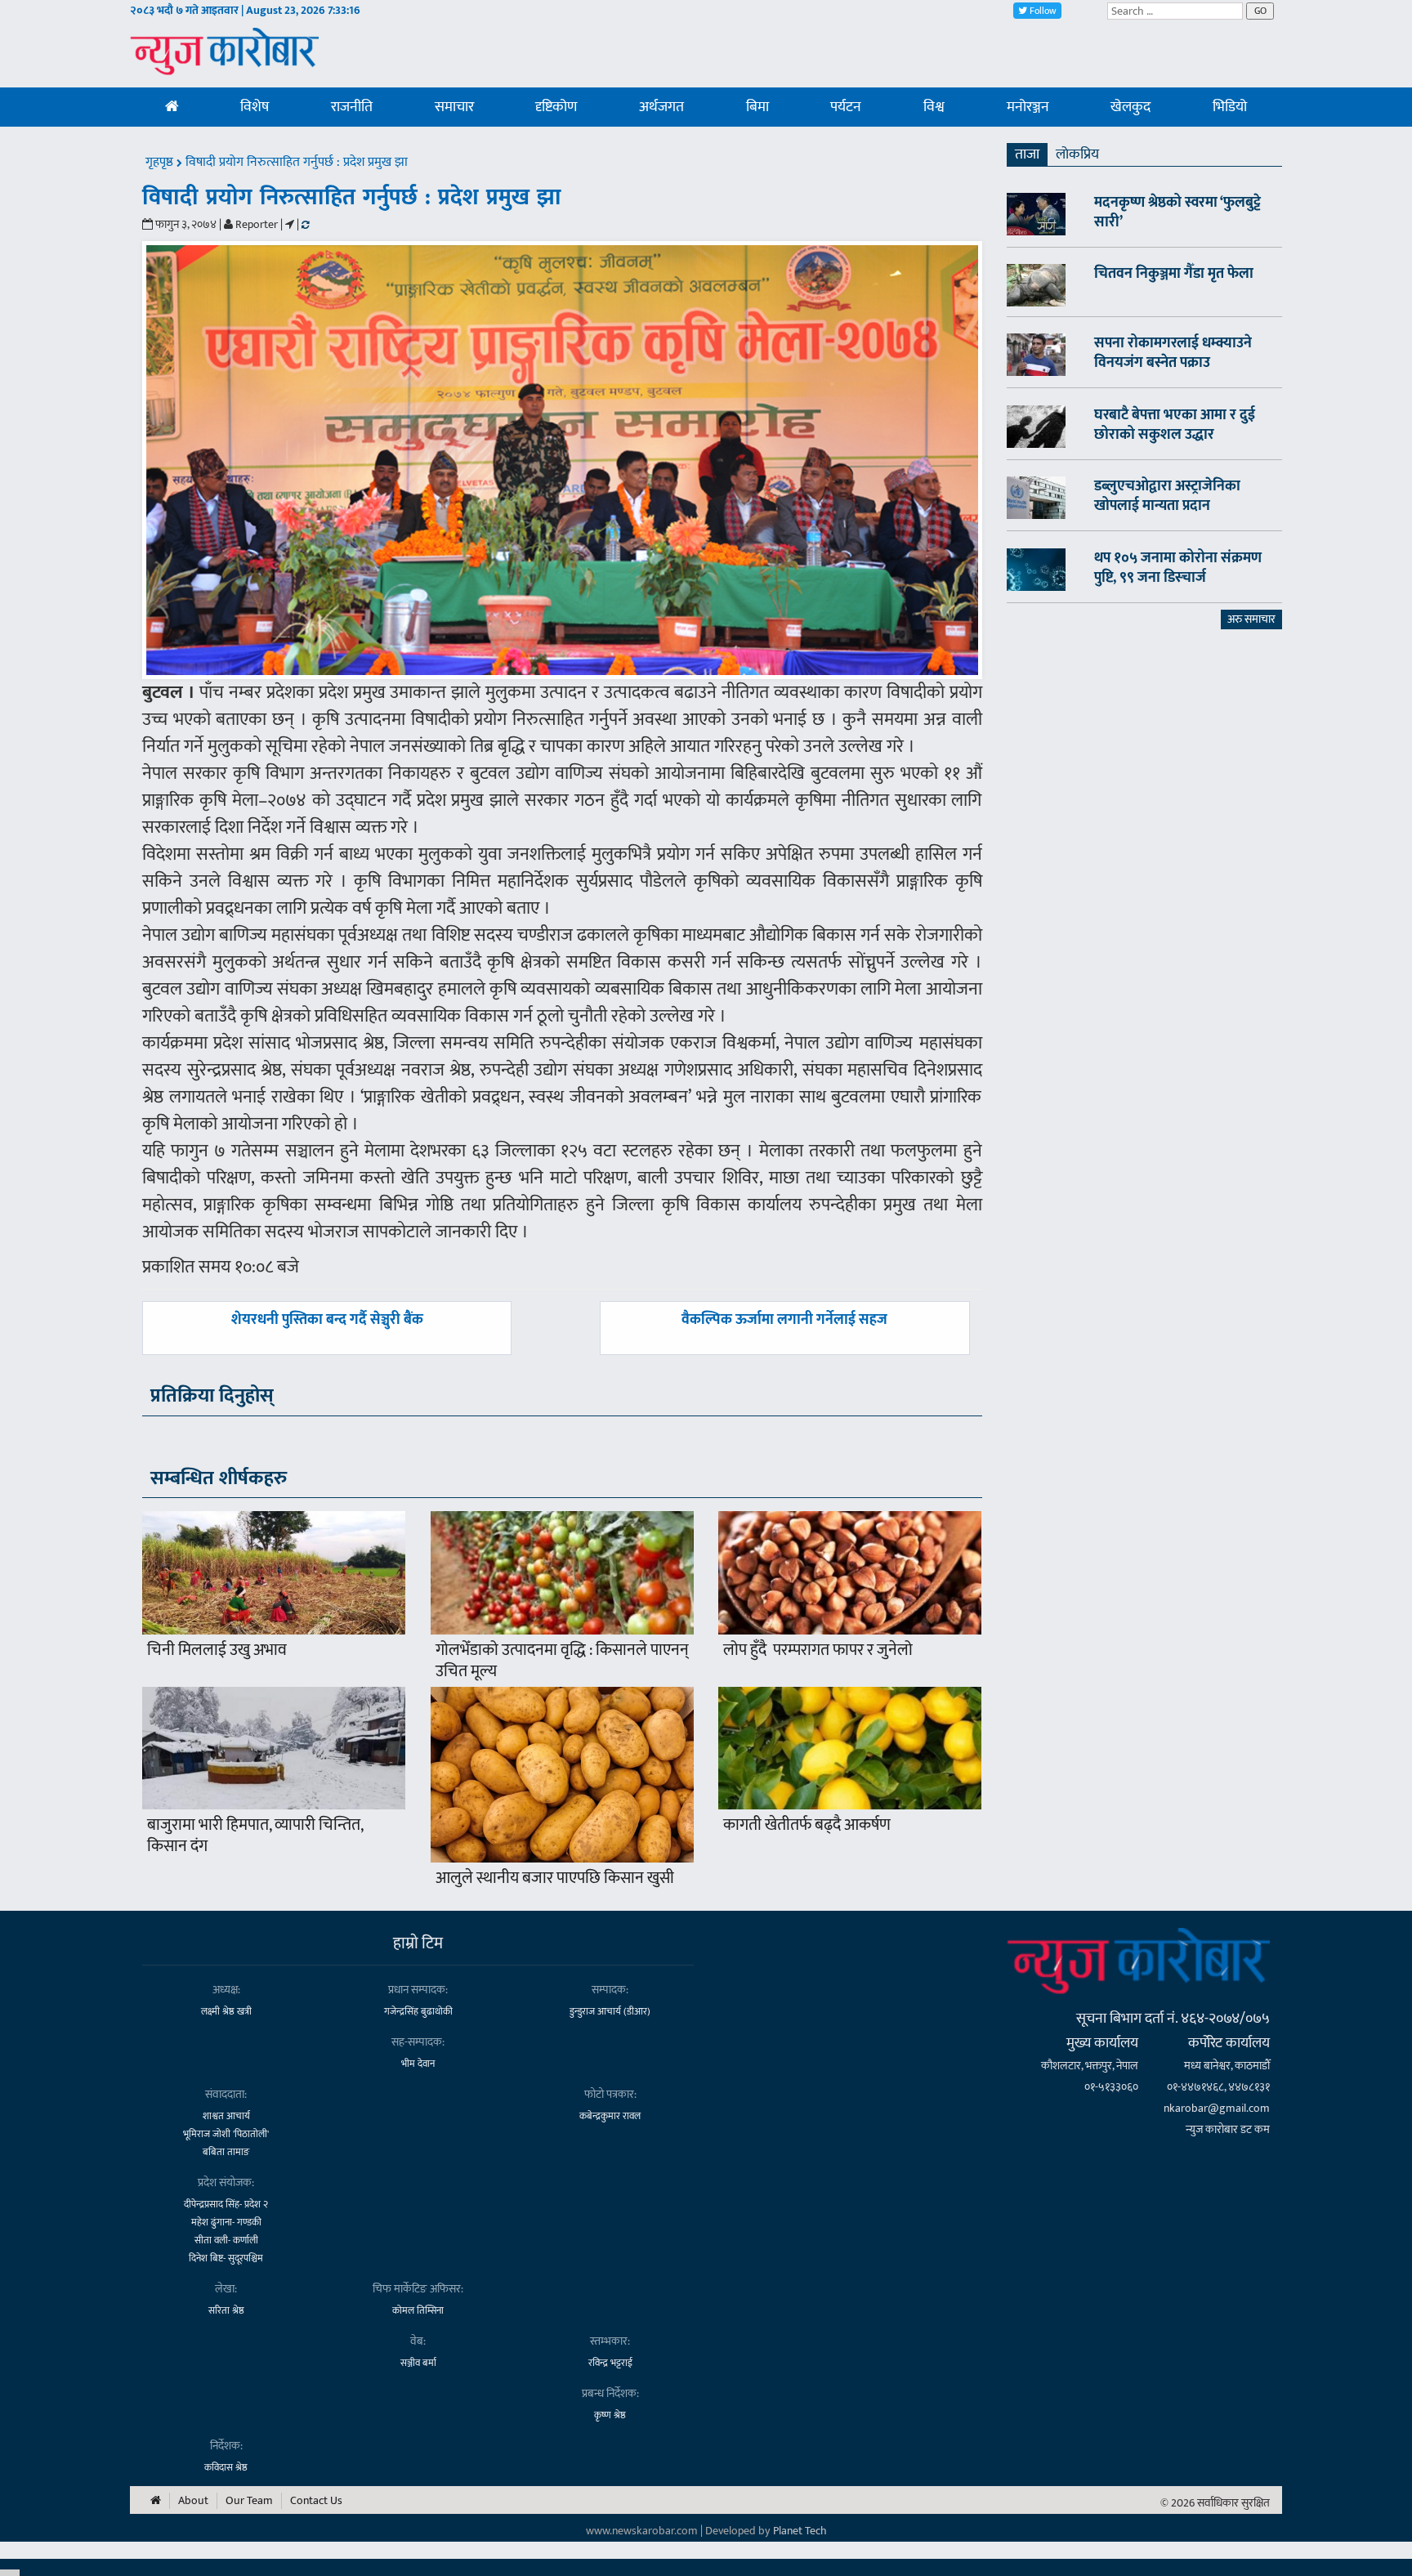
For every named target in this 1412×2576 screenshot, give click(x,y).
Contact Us (316, 2501)
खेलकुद (1130, 107)
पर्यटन (846, 107)
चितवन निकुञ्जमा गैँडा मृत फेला (1174, 274)
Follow (1042, 11)
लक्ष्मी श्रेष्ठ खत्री (226, 2011)
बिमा (757, 107)
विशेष (255, 107)
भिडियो (1230, 107)
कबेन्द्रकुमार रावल (610, 2116)
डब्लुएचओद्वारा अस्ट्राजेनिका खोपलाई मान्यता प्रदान (1167, 496)
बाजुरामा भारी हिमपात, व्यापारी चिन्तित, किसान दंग (255, 1836)
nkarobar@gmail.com (1217, 2108)
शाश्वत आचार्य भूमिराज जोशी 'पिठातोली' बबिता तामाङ (226, 2134)
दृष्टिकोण (556, 107)
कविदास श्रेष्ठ (226, 2467)
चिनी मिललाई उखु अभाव (217, 1650)
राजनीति (352, 107)
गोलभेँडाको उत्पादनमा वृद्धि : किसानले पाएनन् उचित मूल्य (562, 1661)
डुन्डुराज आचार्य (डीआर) (610, 2011)
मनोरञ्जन (1028, 107)
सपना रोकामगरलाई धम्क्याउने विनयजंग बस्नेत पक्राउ (1173, 353)
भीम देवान (418, 2064)
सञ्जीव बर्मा (418, 2363)
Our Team (249, 2501)
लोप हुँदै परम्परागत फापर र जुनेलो (818, 1650)
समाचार (454, 107)
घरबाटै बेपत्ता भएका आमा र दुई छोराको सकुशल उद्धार (1175, 425)
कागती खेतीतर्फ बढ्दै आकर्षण (807, 1825)
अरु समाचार (1251, 619)
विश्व (934, 107)
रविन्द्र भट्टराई (610, 2363)
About (193, 2501)
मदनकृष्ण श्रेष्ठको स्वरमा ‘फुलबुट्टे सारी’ (1177, 212)
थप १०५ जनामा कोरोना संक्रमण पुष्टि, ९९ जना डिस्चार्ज (1178, 568)
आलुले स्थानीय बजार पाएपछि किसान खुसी (555, 1878)
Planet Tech (800, 2531)
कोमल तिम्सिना (418, 2310)
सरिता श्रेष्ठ (226, 2310)
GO (1260, 11)
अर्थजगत (661, 107)
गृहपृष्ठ (161, 162)
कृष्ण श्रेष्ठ (610, 2415)
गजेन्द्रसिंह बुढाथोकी (418, 2011)
